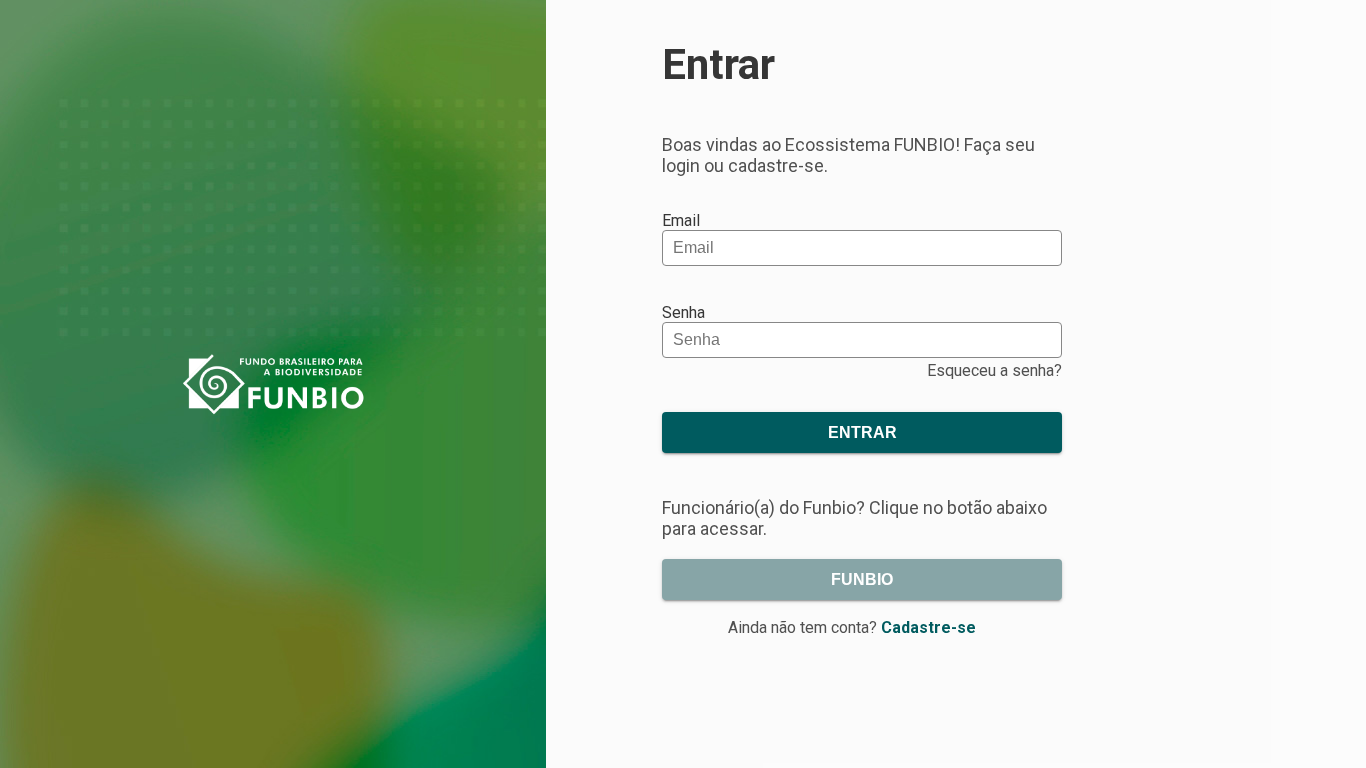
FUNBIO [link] (862, 579)
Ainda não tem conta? (852, 627)
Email (681, 220)
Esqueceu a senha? (994, 370)
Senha (683, 312)
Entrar (862, 432)
